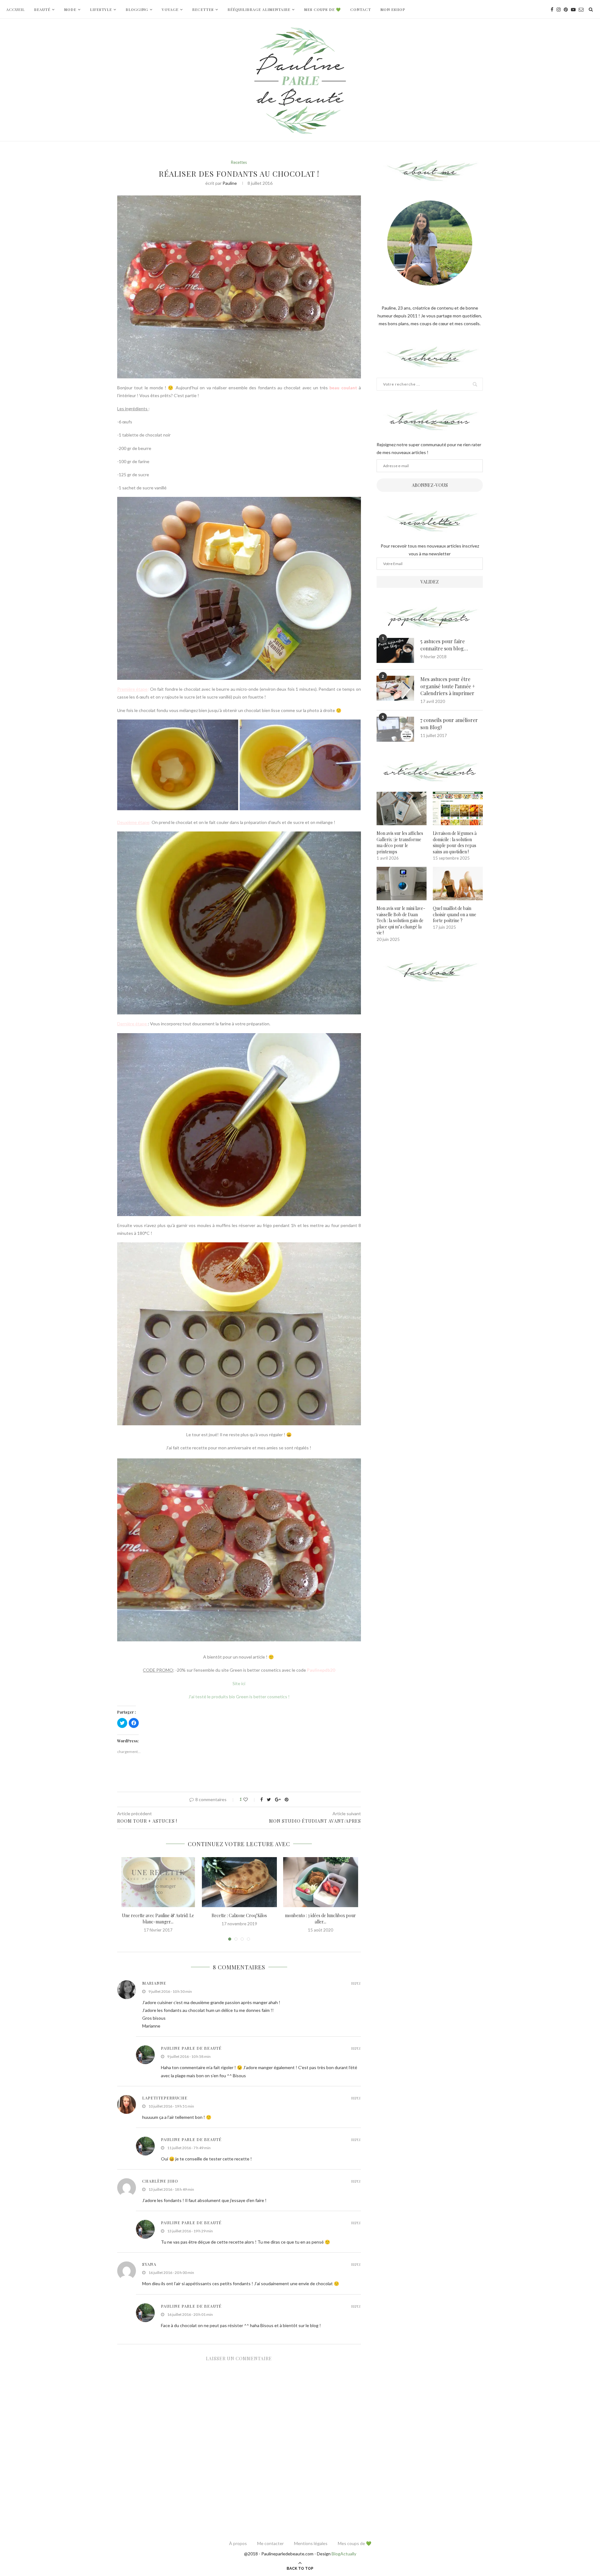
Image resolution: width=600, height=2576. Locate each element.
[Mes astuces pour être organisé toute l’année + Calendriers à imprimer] (395, 688)
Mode (70, 9)
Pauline (230, 183)
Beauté (42, 9)
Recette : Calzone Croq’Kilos (239, 1915)
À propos (238, 2543)
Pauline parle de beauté (191, 2048)
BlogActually (344, 2554)
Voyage (170, 9)
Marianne (154, 1983)
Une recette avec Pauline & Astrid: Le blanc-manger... (158, 1919)
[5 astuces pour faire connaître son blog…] (395, 650)
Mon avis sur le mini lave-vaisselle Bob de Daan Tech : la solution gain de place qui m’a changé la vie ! (401, 920)
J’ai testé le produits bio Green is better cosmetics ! (239, 1697)
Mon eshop (393, 9)
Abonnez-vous (430, 485)
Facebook (430, 972)
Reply (356, 1983)
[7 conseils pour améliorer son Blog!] (395, 729)
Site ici (239, 1683)
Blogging (137, 9)
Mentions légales (311, 2543)
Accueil (15, 9)
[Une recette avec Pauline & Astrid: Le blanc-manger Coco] (158, 1882)
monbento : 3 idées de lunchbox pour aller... (320, 1919)
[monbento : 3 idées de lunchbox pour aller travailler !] (321, 1882)
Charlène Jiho (160, 2181)
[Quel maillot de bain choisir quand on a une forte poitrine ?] (458, 884)
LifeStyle (101, 9)
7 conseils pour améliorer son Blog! (449, 723)
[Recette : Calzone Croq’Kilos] (239, 1882)
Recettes (203, 9)
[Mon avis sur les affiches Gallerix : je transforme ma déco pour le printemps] (402, 808)
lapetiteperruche (165, 2098)
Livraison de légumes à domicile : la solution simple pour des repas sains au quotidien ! (455, 842)
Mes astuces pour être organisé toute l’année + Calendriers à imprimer (448, 686)
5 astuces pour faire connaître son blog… (444, 645)
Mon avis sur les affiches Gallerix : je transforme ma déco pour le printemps (400, 842)
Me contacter (270, 2543)
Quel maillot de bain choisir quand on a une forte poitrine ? (455, 914)
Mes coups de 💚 (322, 9)
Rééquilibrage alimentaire (259, 9)
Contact (361, 9)
